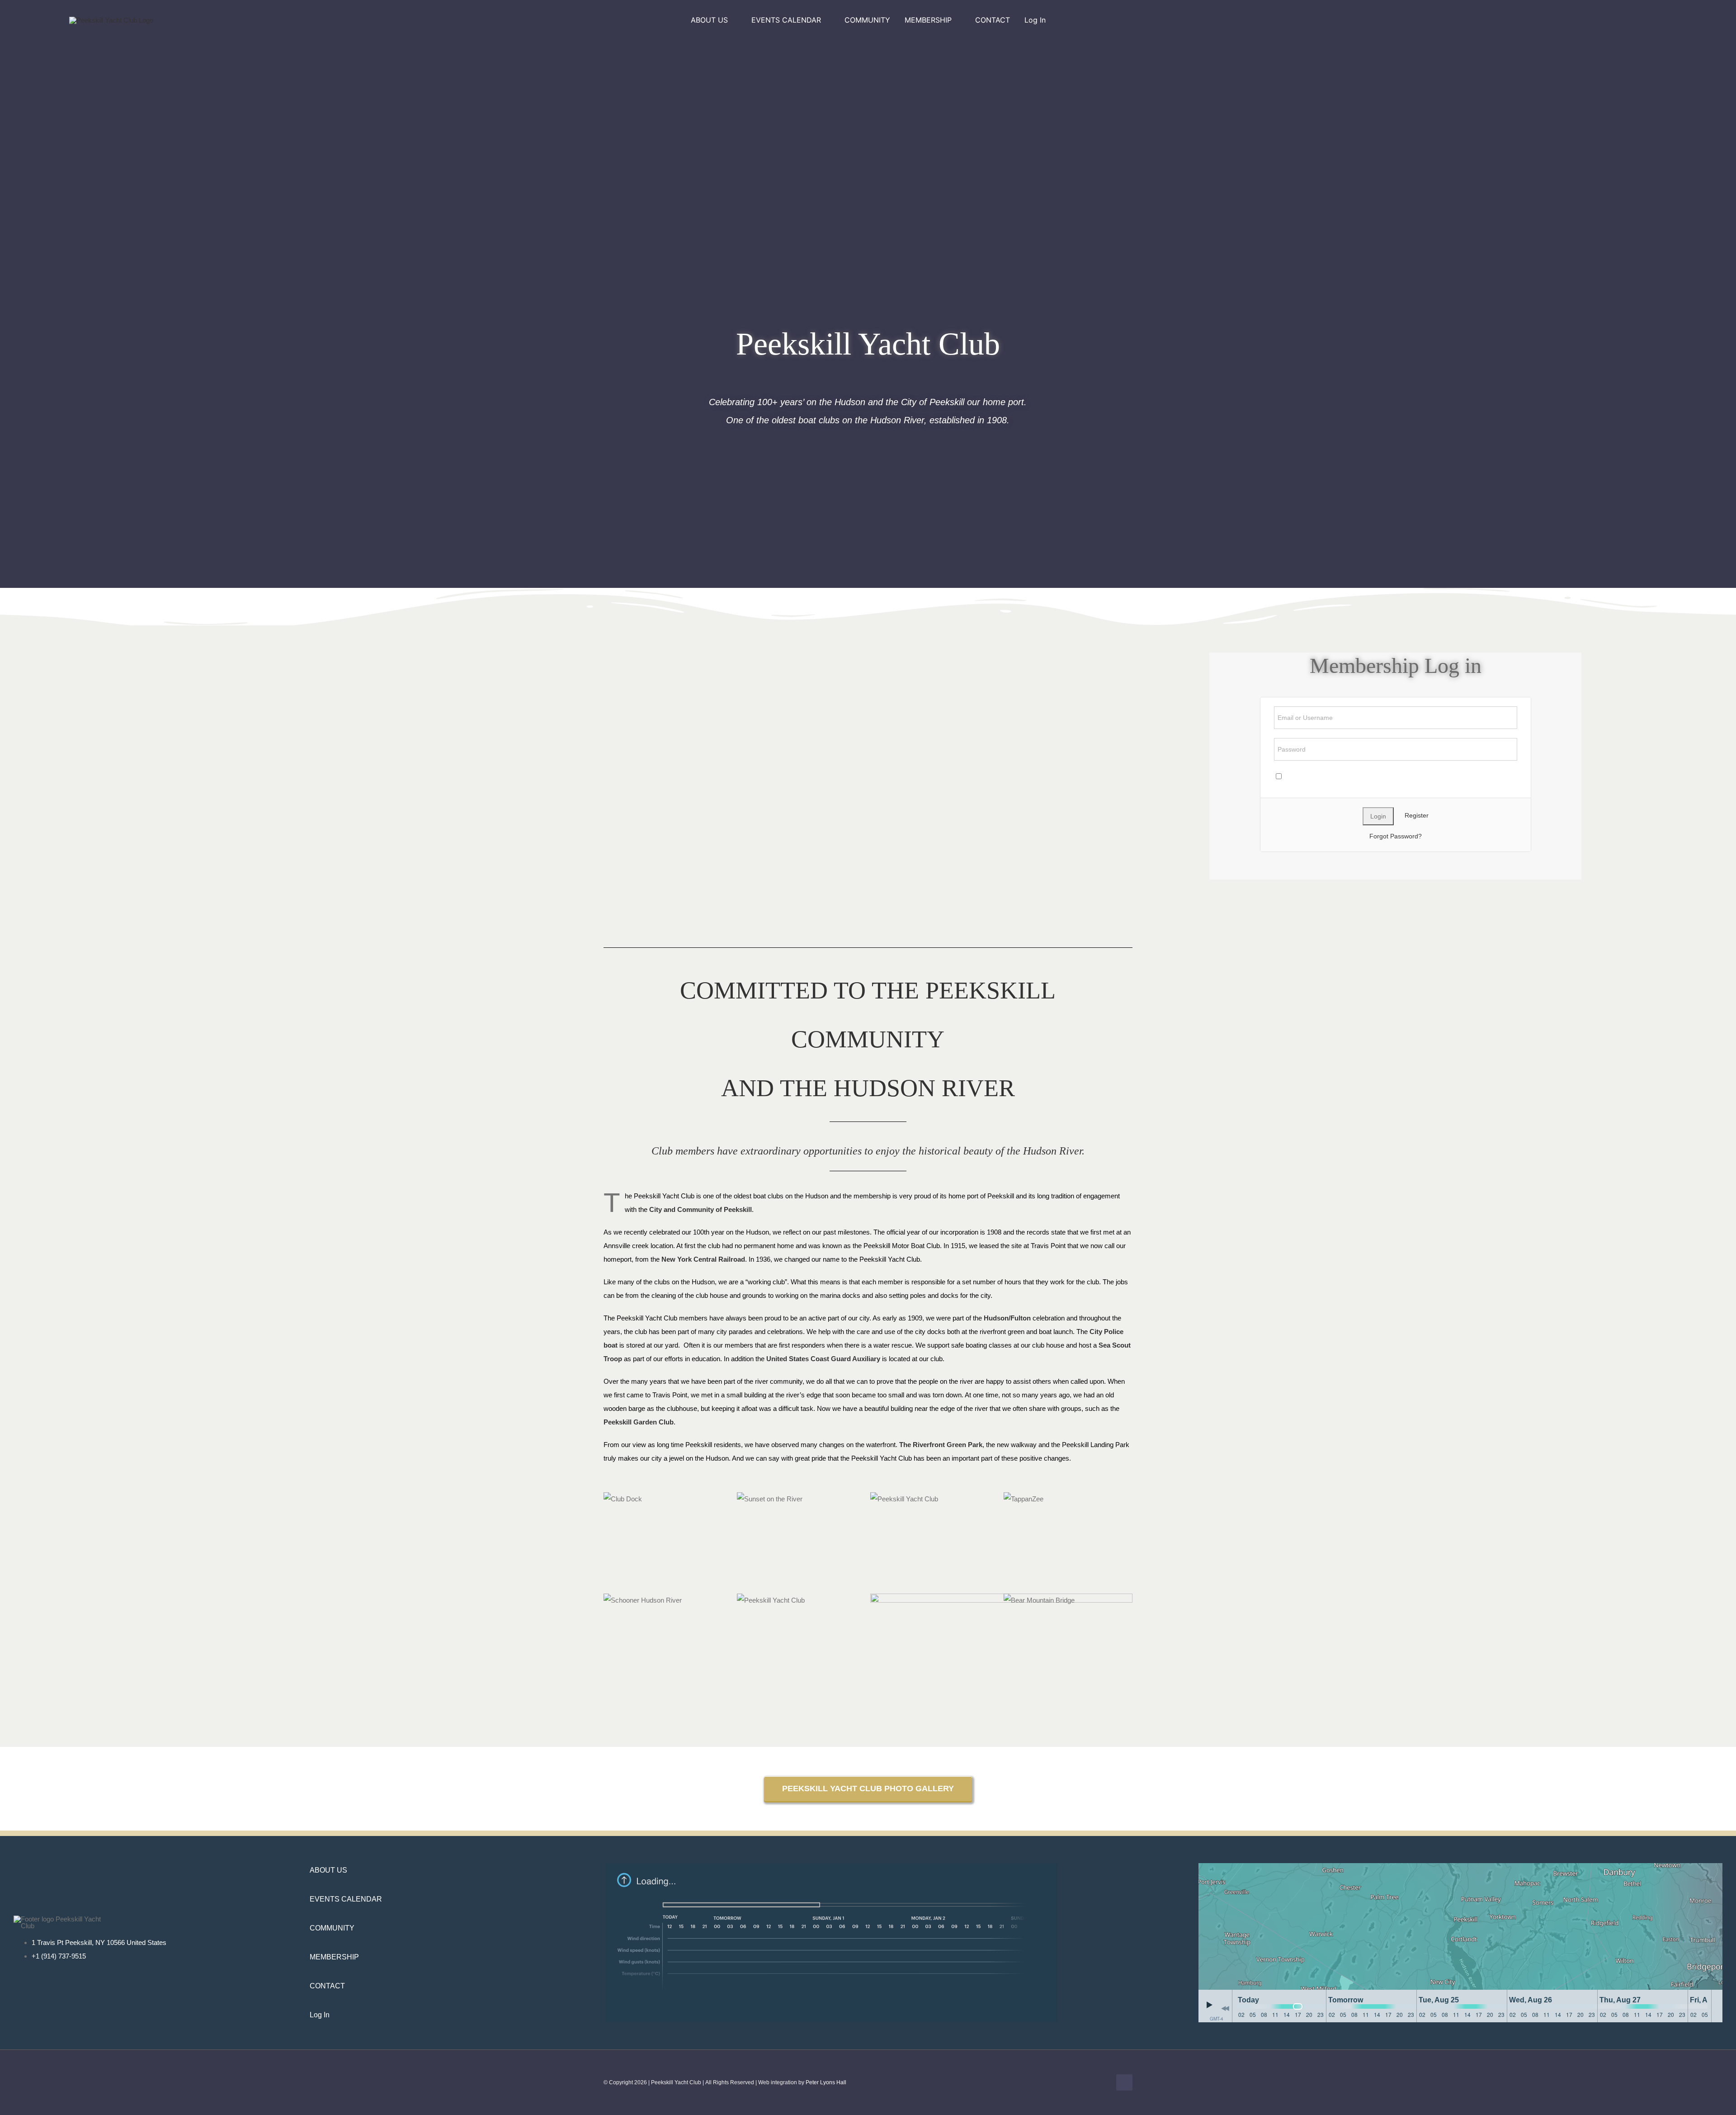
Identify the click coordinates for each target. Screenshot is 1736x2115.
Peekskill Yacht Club (985, 1499)
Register (1417, 815)
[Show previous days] (1225, 2008)
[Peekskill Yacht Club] (1001, 1499)
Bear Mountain (1118, 1600)
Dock (718, 1499)
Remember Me (1305, 776)
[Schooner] (735, 1600)
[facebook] (1499, 20)
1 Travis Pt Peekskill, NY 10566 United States (99, 1942)
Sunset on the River (851, 1499)
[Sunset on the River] (868, 1499)
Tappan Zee (1118, 1499)
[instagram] (1520, 20)
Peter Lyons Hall (826, 2082)
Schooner (718, 1600)
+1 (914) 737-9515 (59, 1956)
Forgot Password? (1396, 836)
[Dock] (735, 1499)
